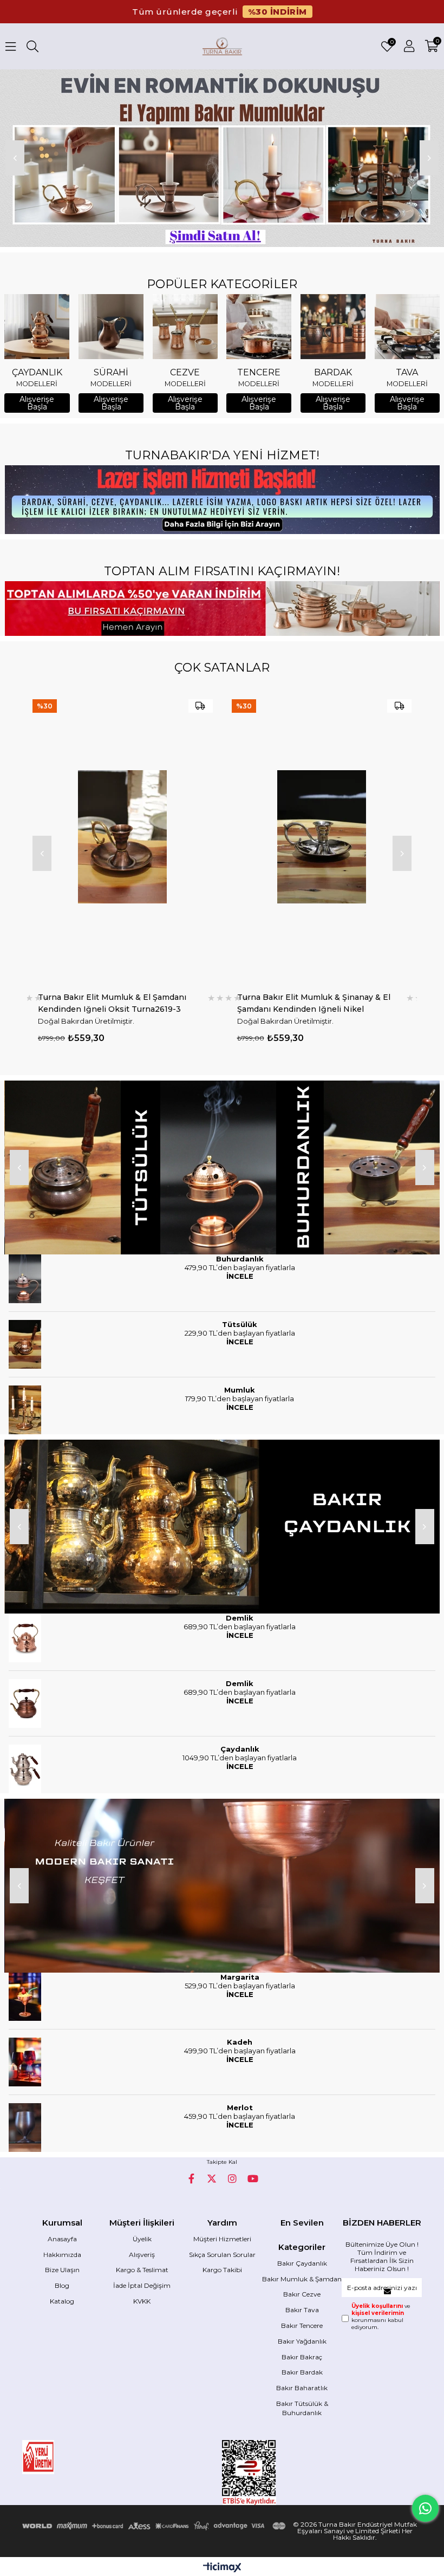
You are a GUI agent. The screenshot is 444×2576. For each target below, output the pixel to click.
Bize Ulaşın (62, 2270)
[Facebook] (191, 2178)
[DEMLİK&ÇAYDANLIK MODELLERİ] (222, 1527)
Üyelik (142, 2239)
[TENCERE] (259, 327)
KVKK (142, 2301)
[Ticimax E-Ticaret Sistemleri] (222, 2568)
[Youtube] (253, 2178)
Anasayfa (62, 2239)
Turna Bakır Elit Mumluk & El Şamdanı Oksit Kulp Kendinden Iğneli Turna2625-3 (319, 1003)
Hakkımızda (62, 2255)
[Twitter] (212, 2178)
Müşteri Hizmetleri (222, 2239)
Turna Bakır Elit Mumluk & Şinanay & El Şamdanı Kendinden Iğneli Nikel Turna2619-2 (115, 1003)
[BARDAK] (333, 327)
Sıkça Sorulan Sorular (222, 2255)
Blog (62, 2285)
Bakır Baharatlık (302, 2388)
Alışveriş (142, 2255)
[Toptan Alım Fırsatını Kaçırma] (222, 609)
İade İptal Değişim (142, 2285)
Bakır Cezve (302, 2294)
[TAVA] (407, 327)
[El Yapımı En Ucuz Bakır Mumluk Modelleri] (222, 158)
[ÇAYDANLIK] (37, 327)
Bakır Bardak (302, 2372)
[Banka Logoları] (155, 2526)
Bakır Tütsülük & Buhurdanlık (302, 2408)
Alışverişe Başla (37, 403)
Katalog (62, 2301)
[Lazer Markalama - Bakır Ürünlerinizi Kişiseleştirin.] (222, 500)
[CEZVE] (185, 327)
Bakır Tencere (302, 2325)
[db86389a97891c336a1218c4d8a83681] (62, 2457)
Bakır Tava (302, 2310)
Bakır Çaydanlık (302, 2263)
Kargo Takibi (222, 2270)
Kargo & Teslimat (142, 2270)
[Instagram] (232, 2178)
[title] (222, 1167)
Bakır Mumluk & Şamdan (302, 2279)
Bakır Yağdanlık (302, 2341)
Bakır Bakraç (302, 2357)
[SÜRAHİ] (111, 327)
